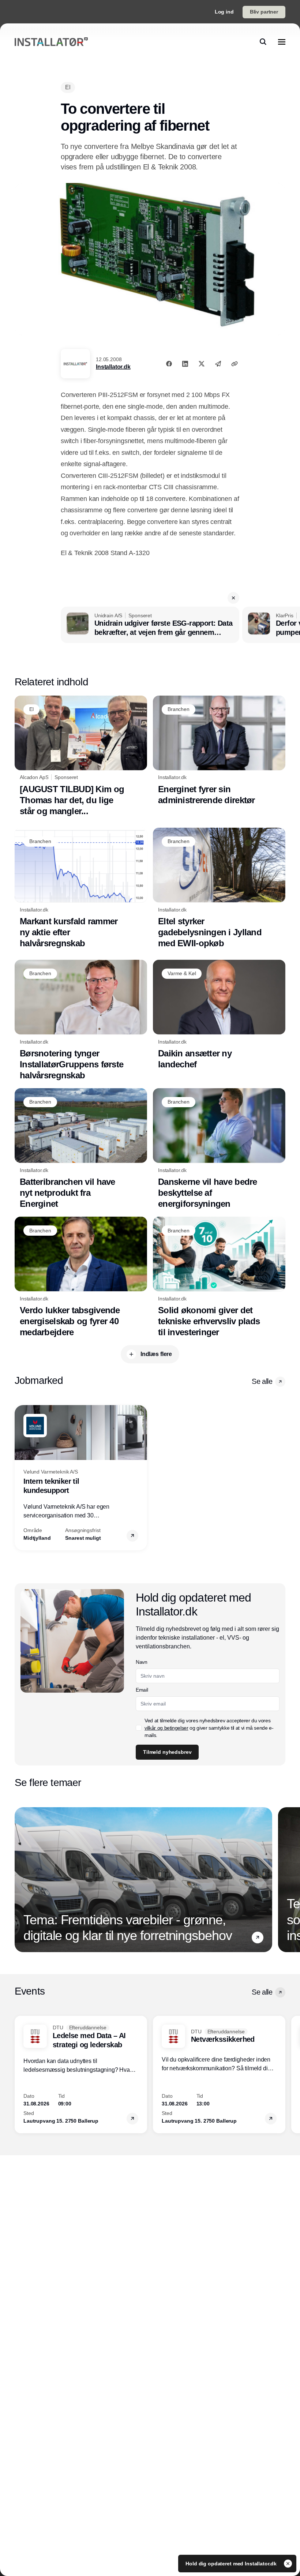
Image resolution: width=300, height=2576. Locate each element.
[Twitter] (202, 364)
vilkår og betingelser (166, 1728)
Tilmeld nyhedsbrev (167, 1752)
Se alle (262, 1381)
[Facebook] (169, 364)
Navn (142, 1662)
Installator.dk (113, 367)
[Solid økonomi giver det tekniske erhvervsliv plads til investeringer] (219, 1277)
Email (142, 1690)
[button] (233, 598)
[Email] (218, 364)
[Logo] (51, 42)
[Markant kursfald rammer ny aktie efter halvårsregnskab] (81, 888)
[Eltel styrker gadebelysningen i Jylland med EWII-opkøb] (219, 888)
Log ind (224, 12)
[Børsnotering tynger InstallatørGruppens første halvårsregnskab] (81, 1020)
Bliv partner (264, 12)
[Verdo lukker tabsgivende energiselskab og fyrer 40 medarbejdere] (81, 1277)
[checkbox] (139, 1728)
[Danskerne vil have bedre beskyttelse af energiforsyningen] (219, 1149)
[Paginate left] (20, 1478)
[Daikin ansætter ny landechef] (219, 1015)
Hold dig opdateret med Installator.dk (232, 2564)
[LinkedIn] (185, 364)
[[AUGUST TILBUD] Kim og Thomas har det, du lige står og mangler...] (81, 756)
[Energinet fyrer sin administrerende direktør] (219, 751)
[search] (263, 42)
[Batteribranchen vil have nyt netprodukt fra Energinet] (81, 1149)
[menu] (282, 42)
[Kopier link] (235, 364)
